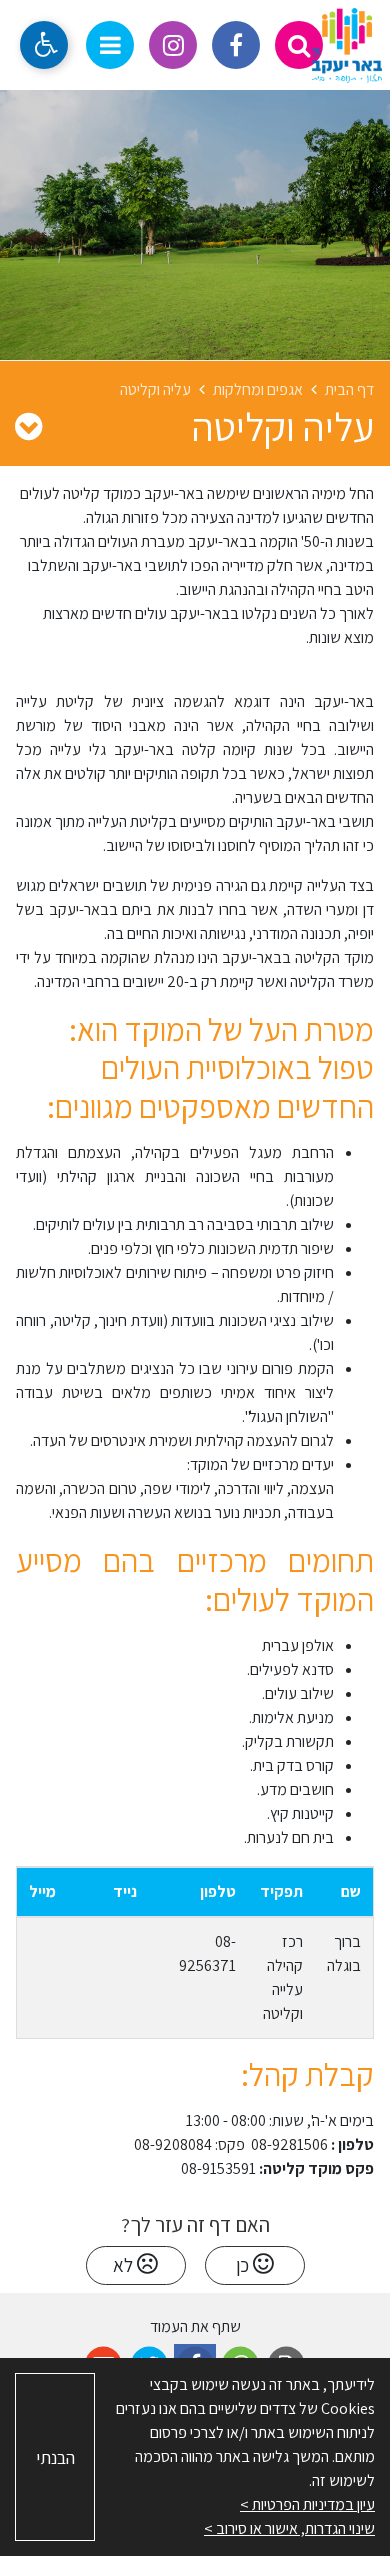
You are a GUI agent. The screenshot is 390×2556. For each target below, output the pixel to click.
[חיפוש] (299, 45)
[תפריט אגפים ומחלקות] (28, 426)
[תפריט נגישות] (44, 45)
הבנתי (55, 2457)
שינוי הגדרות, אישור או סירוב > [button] (289, 2528)
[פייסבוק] (236, 45)
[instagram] (173, 45)
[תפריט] (110, 45)
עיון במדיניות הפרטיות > (307, 2504)
